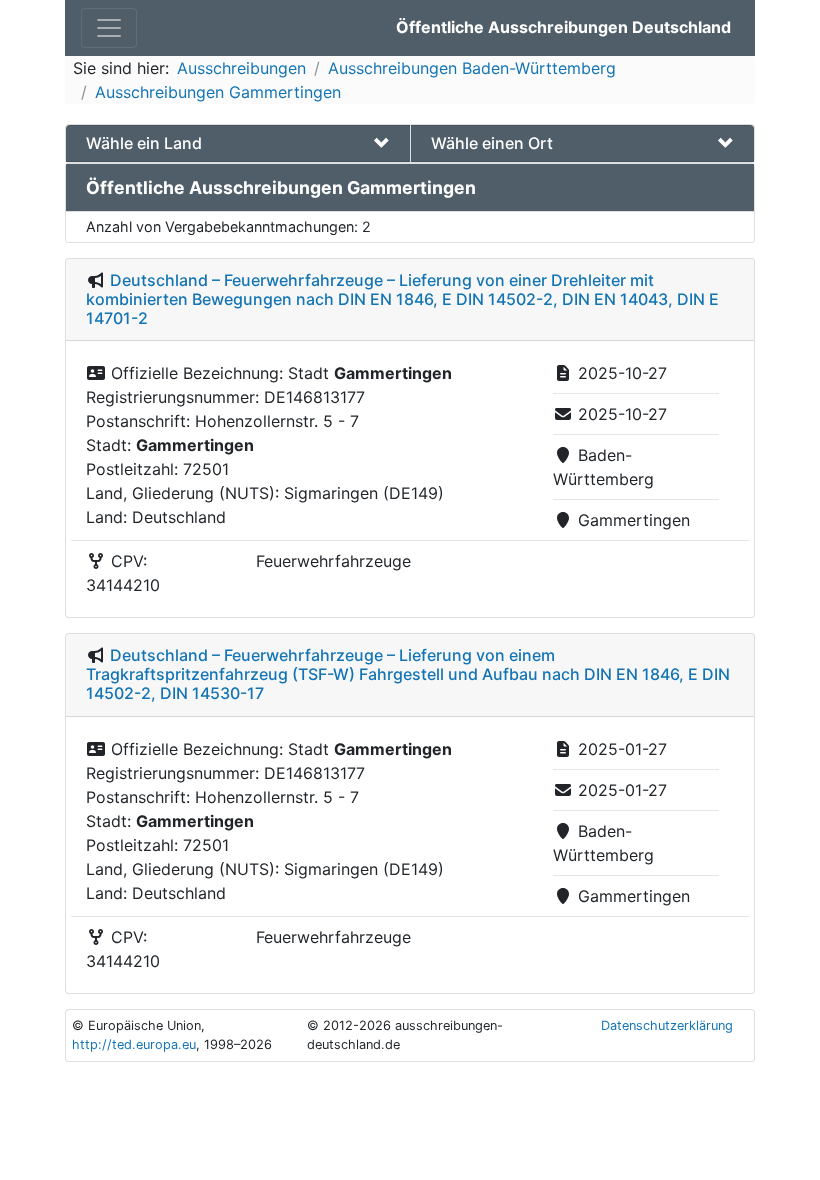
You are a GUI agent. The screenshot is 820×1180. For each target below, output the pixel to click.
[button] (238, 143)
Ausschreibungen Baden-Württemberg (472, 68)
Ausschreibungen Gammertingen (218, 92)
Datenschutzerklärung (667, 1025)
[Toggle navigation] (109, 28)
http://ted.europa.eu (134, 1044)
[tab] (238, 143)
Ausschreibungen (241, 68)
